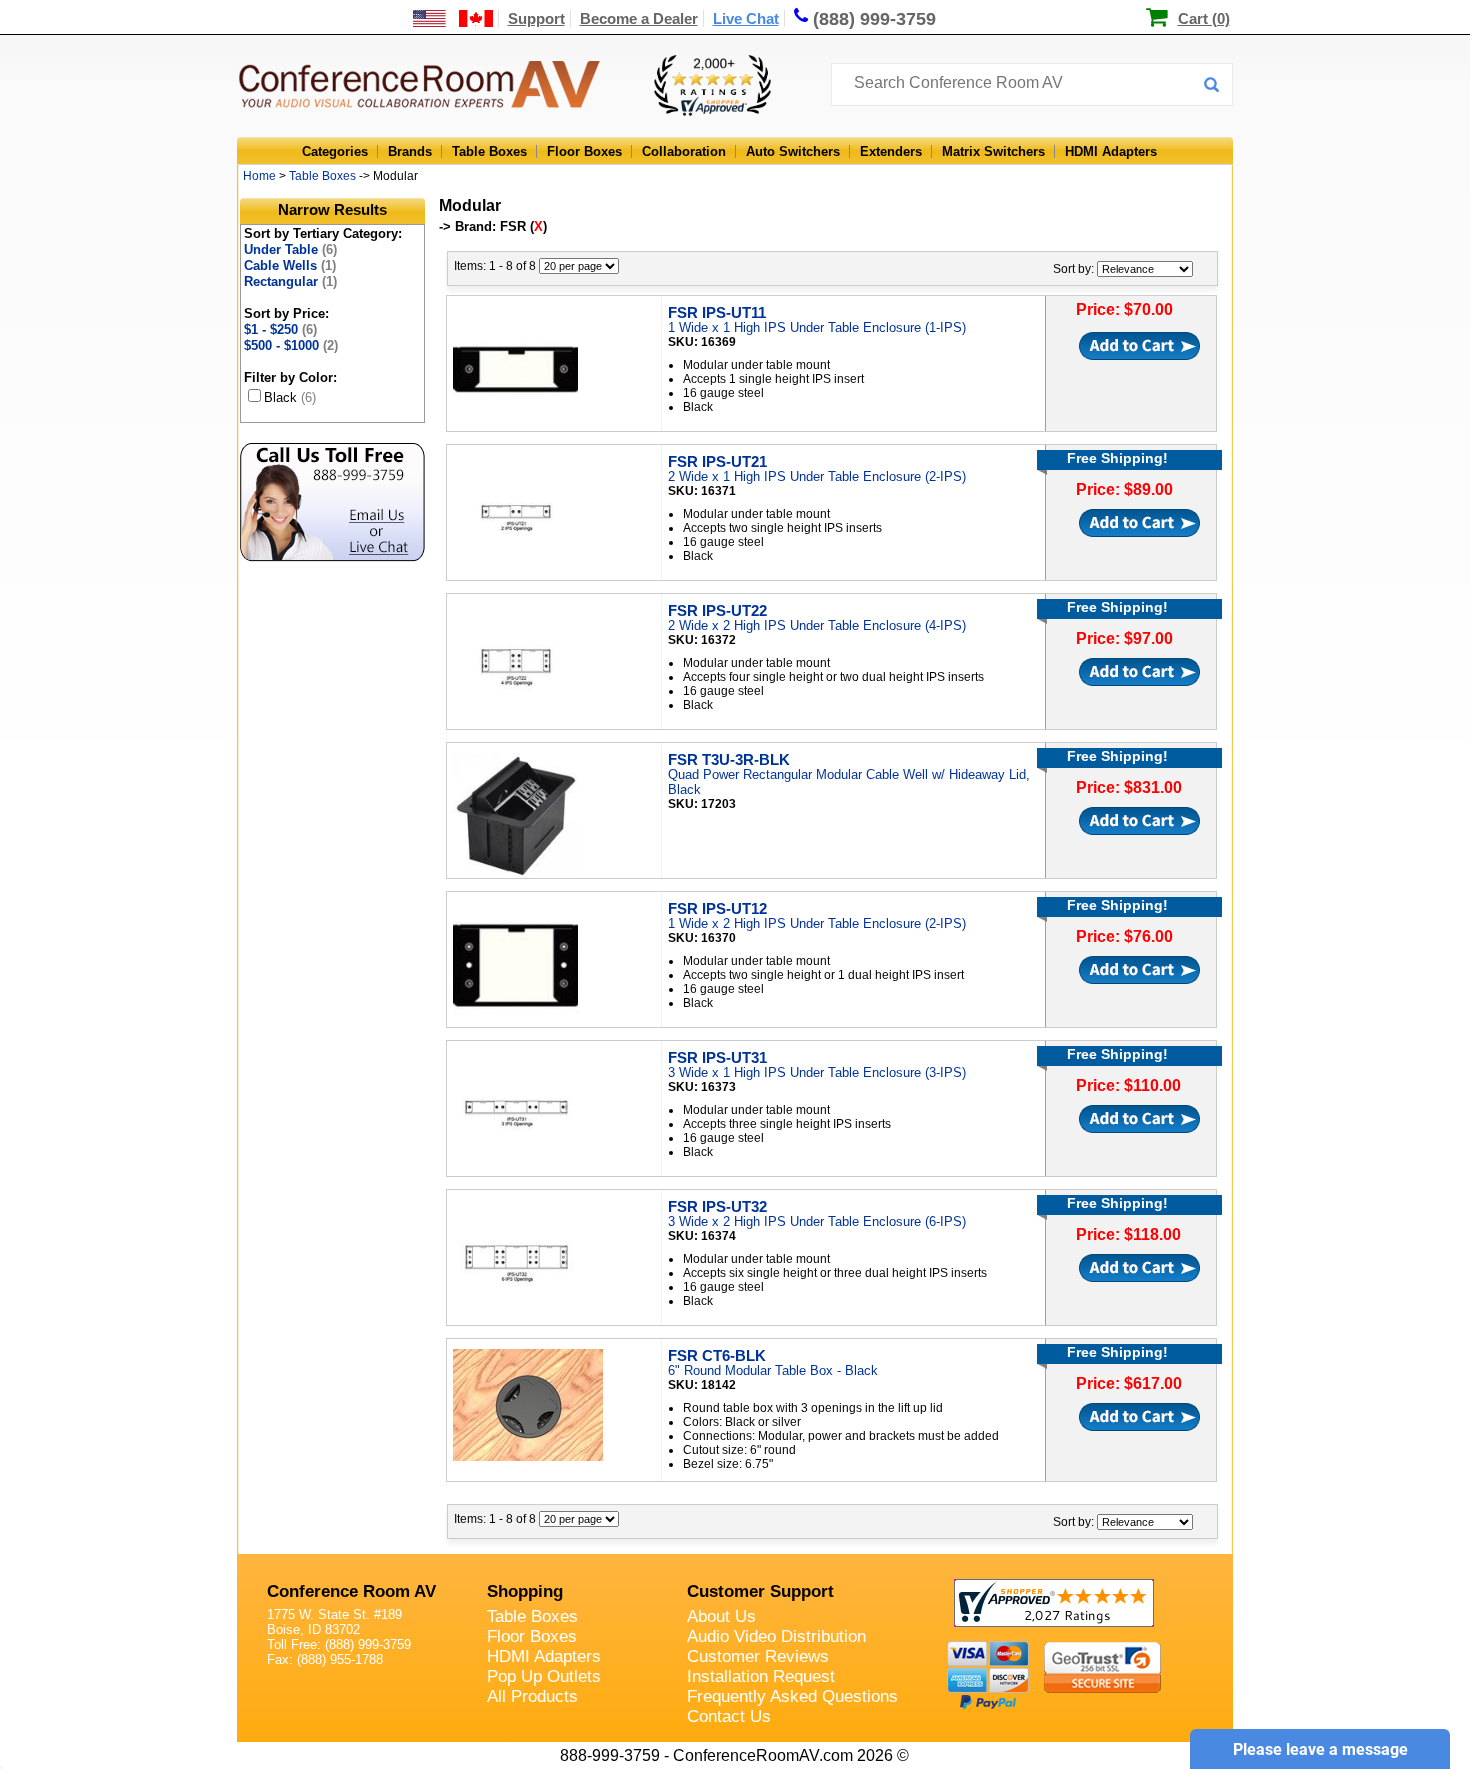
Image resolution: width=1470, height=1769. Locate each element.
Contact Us (729, 1716)
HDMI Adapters (1111, 151)
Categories (335, 151)
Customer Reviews (758, 1656)
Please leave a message (1320, 1749)
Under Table (290, 249)
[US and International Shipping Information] (453, 18)
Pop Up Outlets (544, 1676)
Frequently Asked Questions (792, 1696)
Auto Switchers (793, 151)
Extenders (891, 151)
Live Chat (746, 18)
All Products (532, 1696)
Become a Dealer (639, 18)
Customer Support (760, 1591)
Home (259, 176)
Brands (410, 151)
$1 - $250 (280, 329)
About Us (721, 1616)
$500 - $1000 (291, 345)
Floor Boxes (584, 151)
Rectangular (290, 281)
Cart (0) (1204, 18)
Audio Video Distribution (776, 1636)
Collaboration (684, 151)
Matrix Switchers (993, 151)
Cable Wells (290, 265)
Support (536, 18)
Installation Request (761, 1676)
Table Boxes (489, 151)
